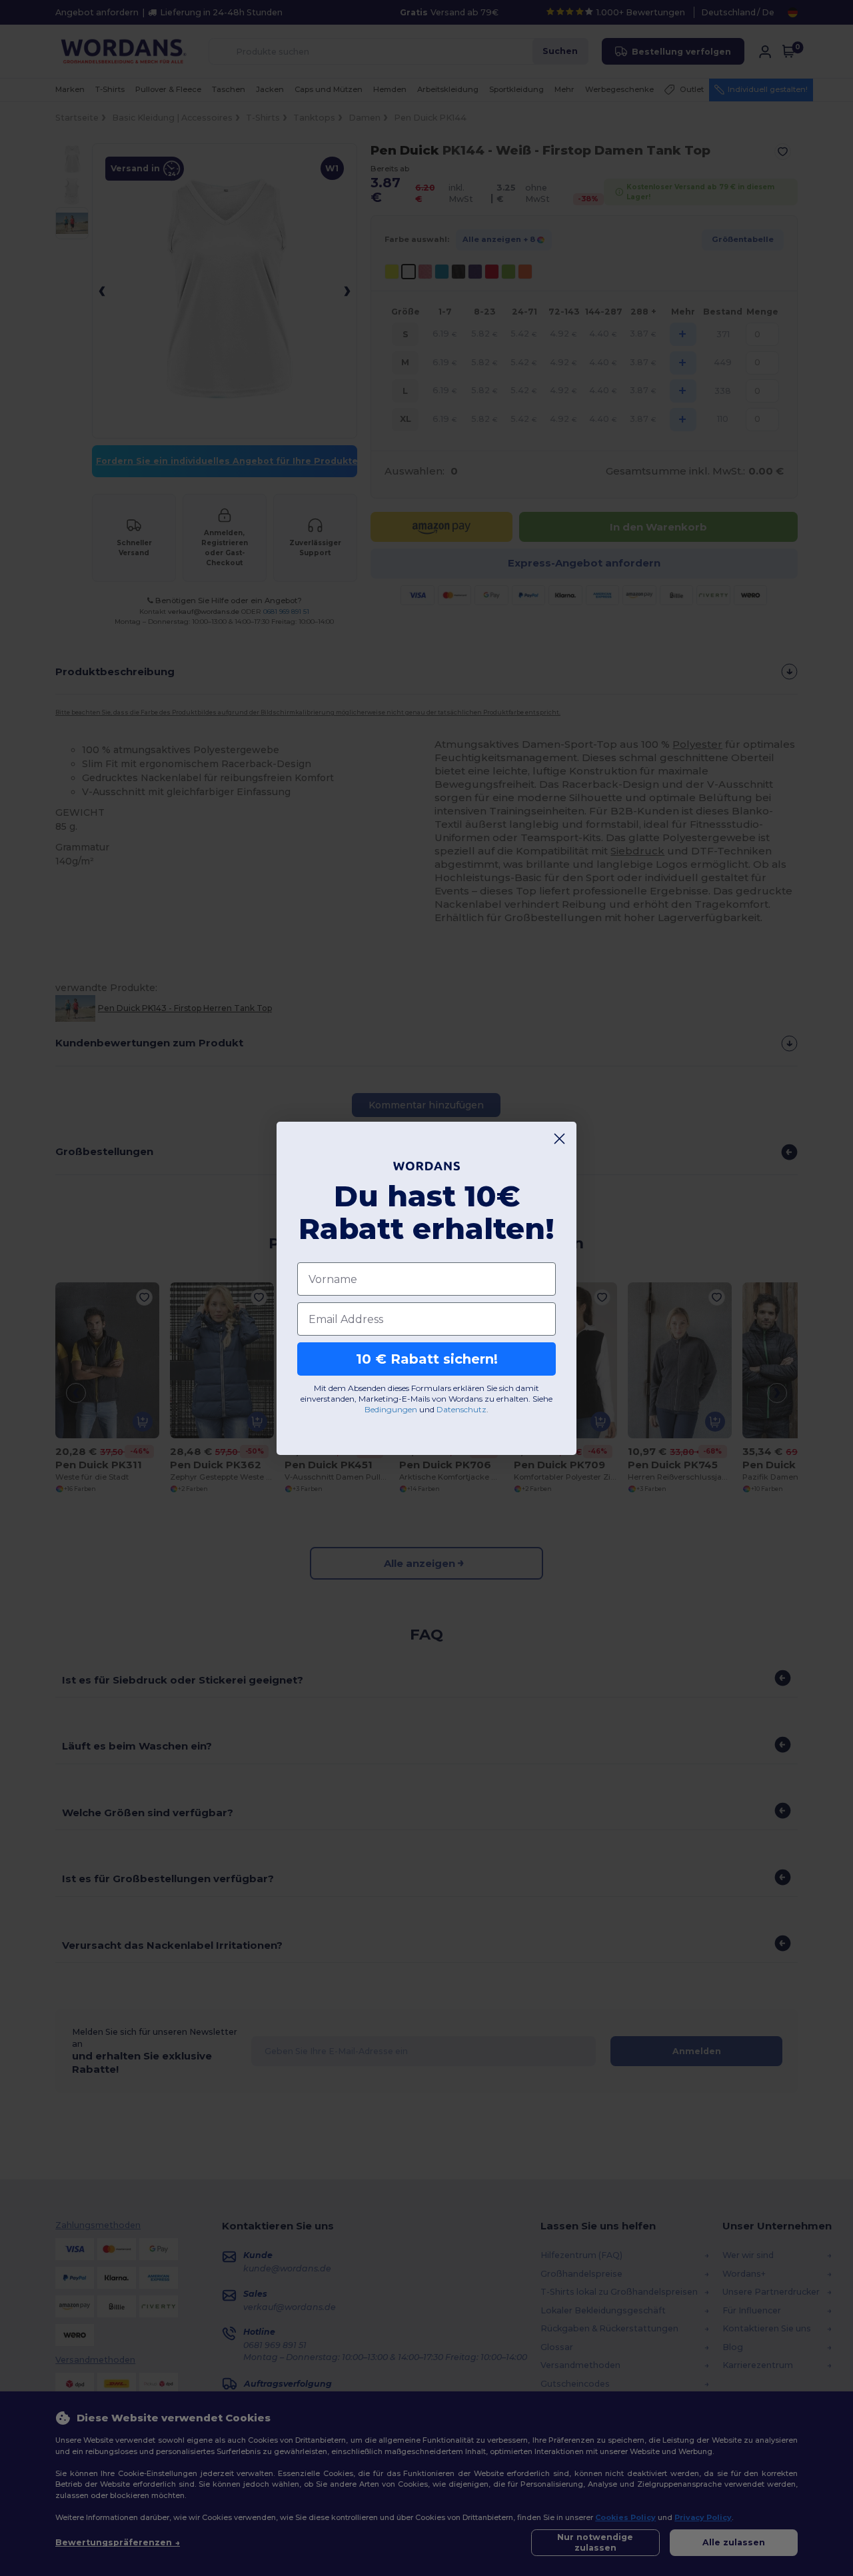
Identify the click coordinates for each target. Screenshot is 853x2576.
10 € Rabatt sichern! (427, 1359)
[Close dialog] (559, 1139)
